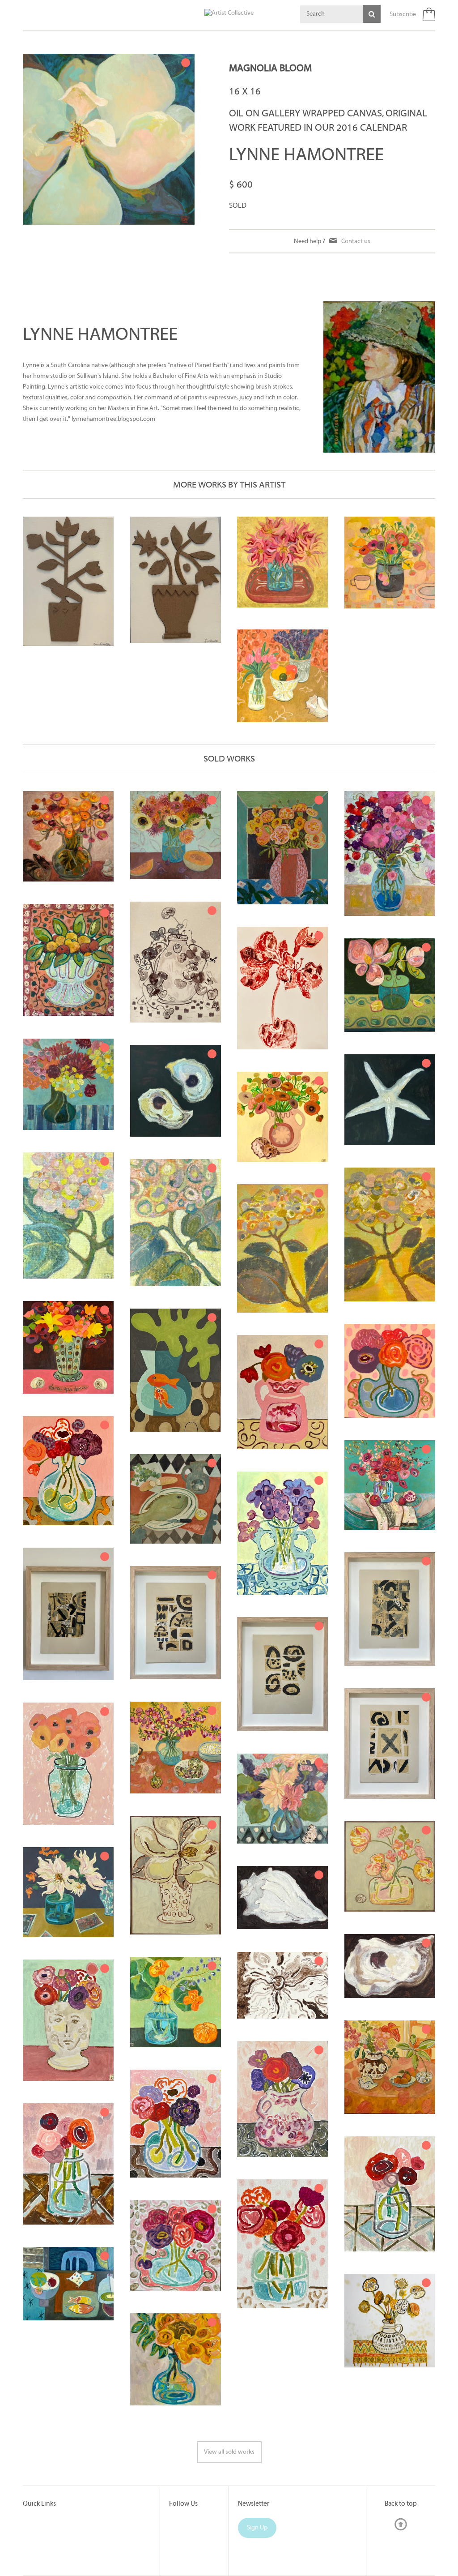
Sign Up (257, 2528)
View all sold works (229, 2452)
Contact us (356, 241)
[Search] (372, 14)
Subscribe (403, 15)
